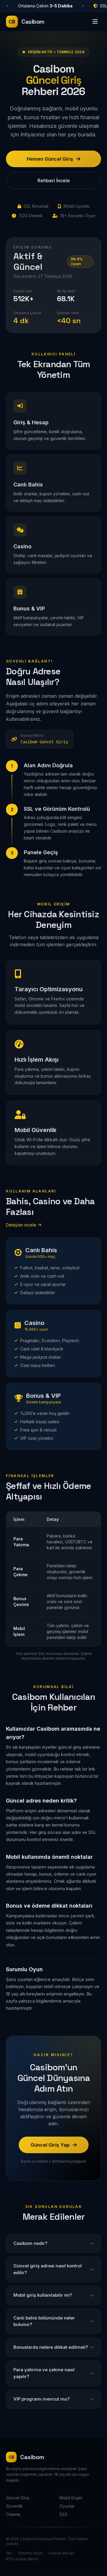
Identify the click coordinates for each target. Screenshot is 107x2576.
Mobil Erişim (71, 2498)
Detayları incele (21, 1225)
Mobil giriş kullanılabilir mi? (43, 2295)
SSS (63, 2514)
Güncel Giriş (18, 2498)
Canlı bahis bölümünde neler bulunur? (44, 2321)
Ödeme (13, 2514)
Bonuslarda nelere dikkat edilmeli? (51, 2347)
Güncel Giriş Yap (50, 2145)
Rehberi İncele (54, 180)
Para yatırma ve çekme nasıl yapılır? (44, 2373)
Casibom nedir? (30, 2243)
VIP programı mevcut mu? (41, 2399)
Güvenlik (14, 2506)
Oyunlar (67, 2506)
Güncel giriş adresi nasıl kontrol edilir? (48, 2269)
